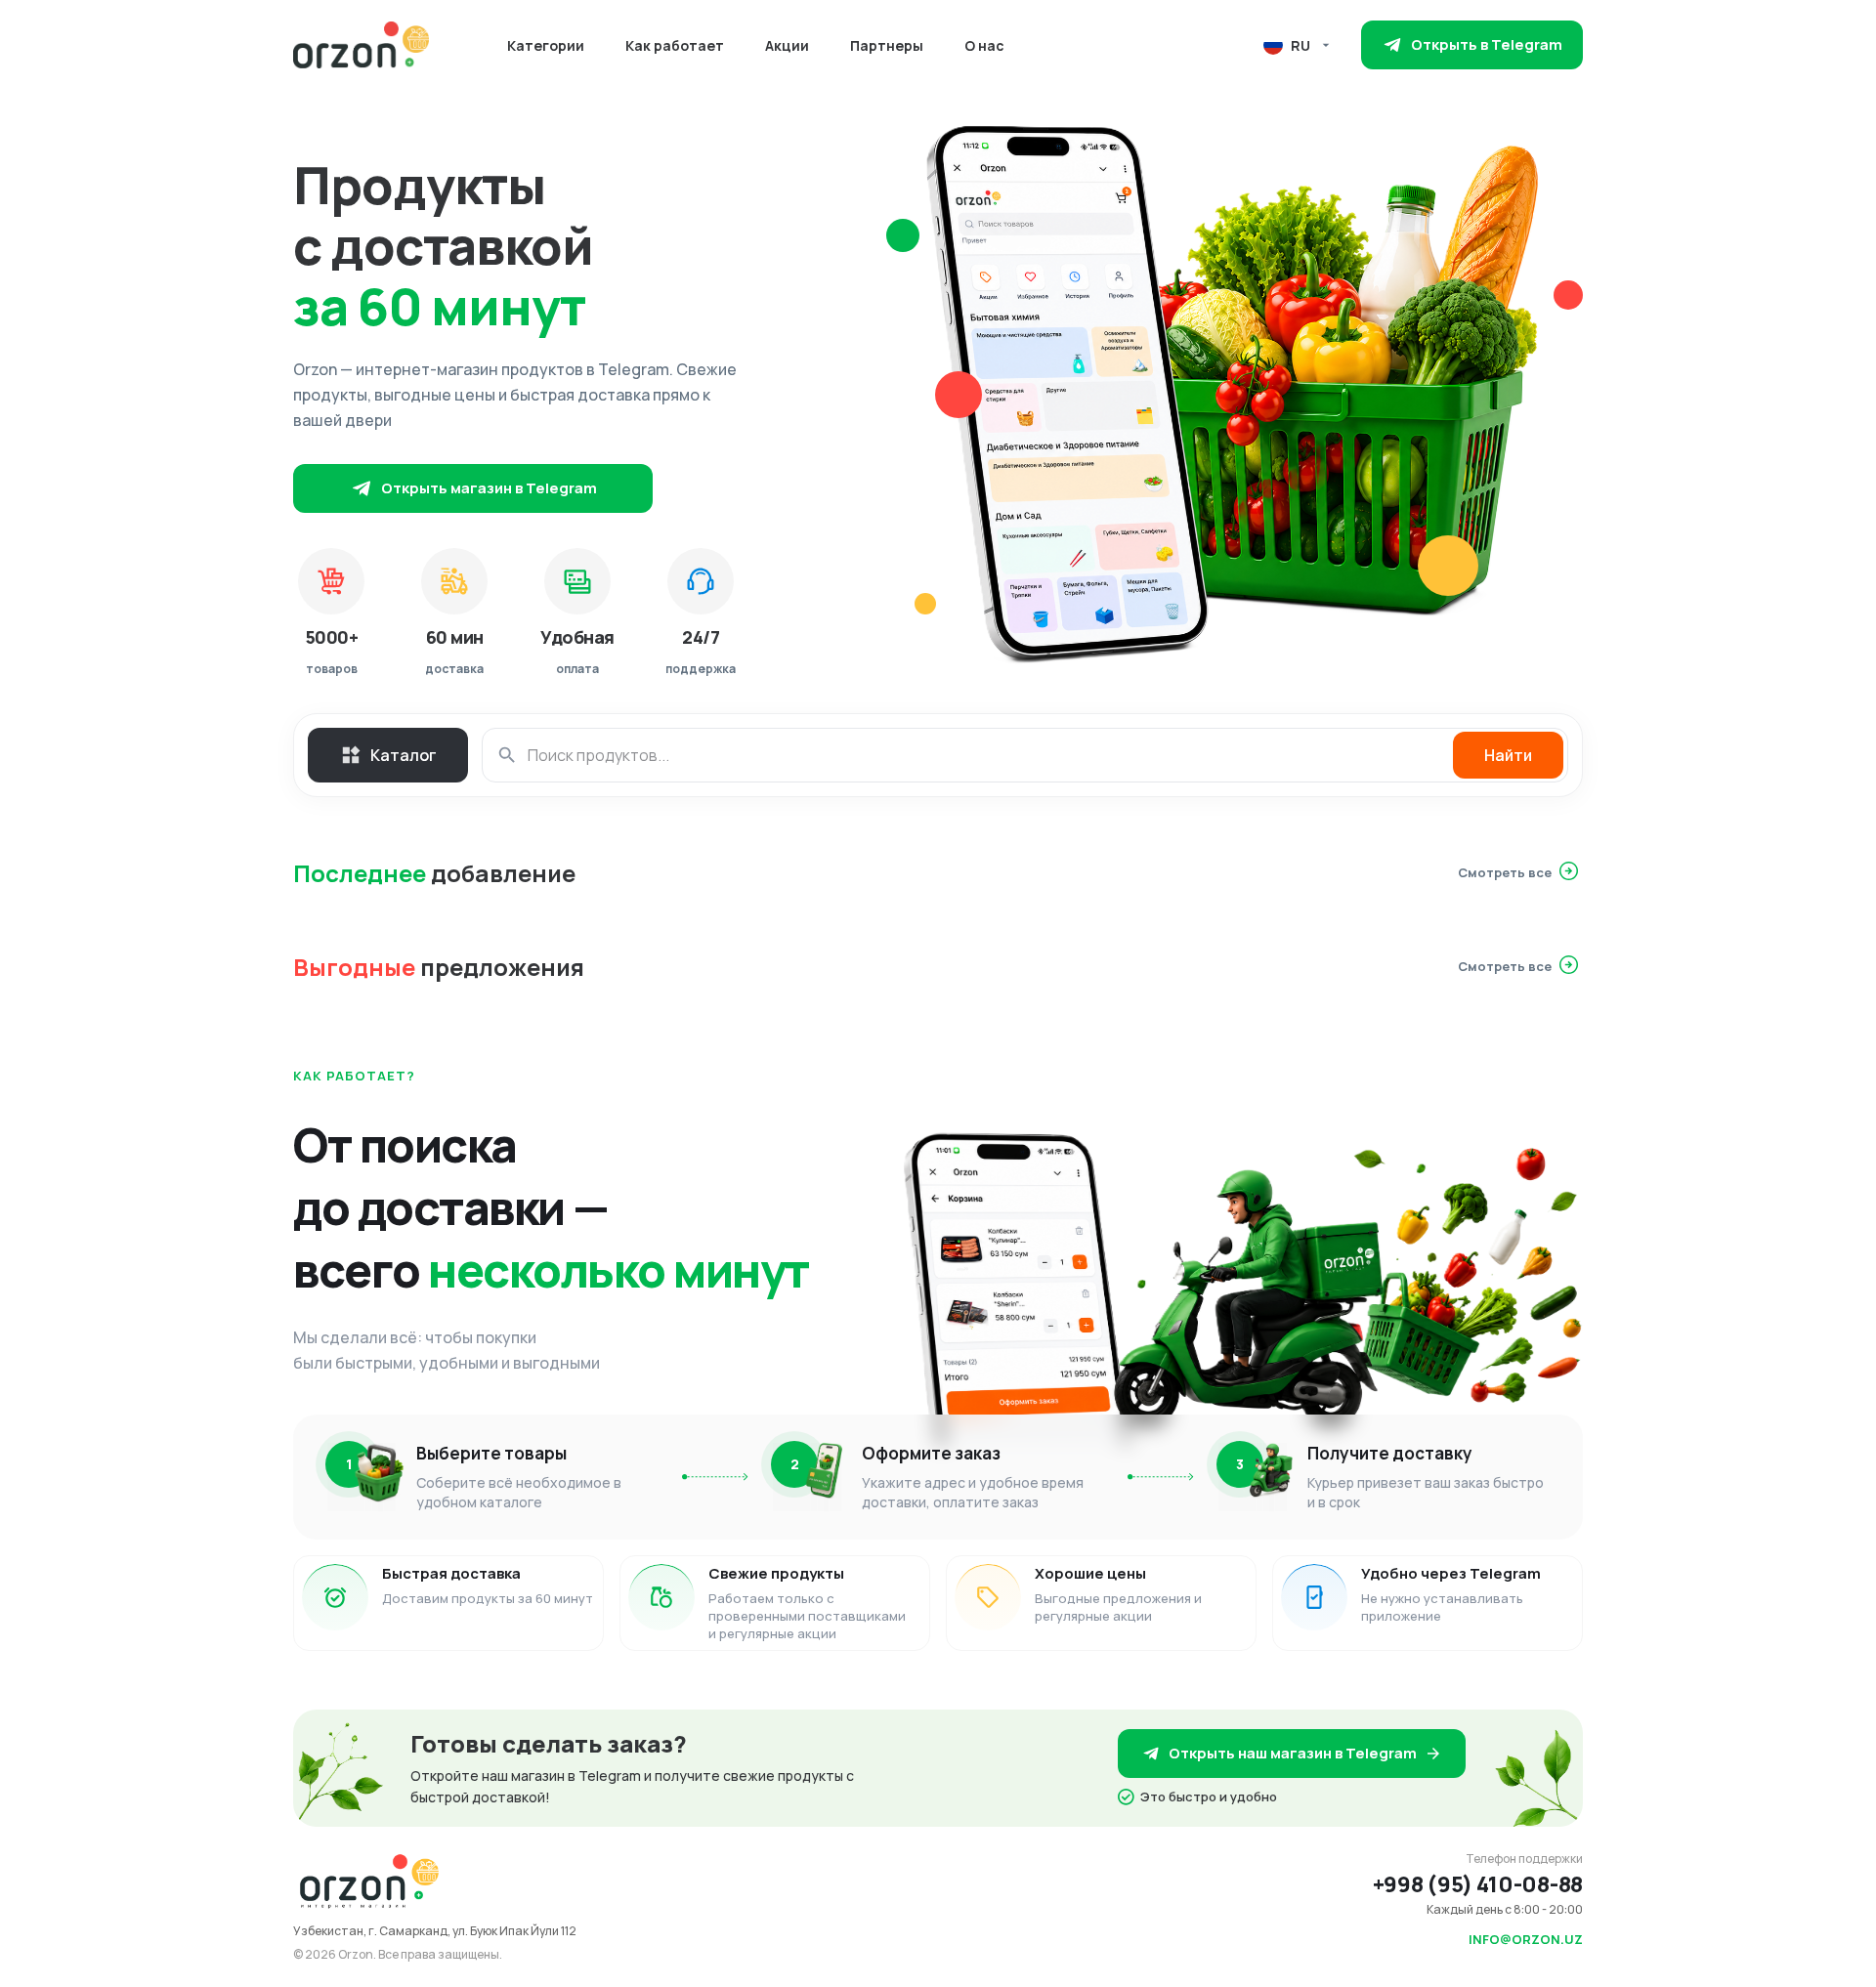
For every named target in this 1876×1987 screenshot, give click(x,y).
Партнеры (887, 45)
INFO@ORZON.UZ (1526, 1939)
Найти (1508, 755)
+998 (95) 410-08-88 (1478, 1884)
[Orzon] (361, 45)
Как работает (675, 45)
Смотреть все (1505, 872)
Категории (546, 45)
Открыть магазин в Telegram (489, 488)
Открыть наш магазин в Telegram (1293, 1753)
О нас (984, 45)
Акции (787, 45)
